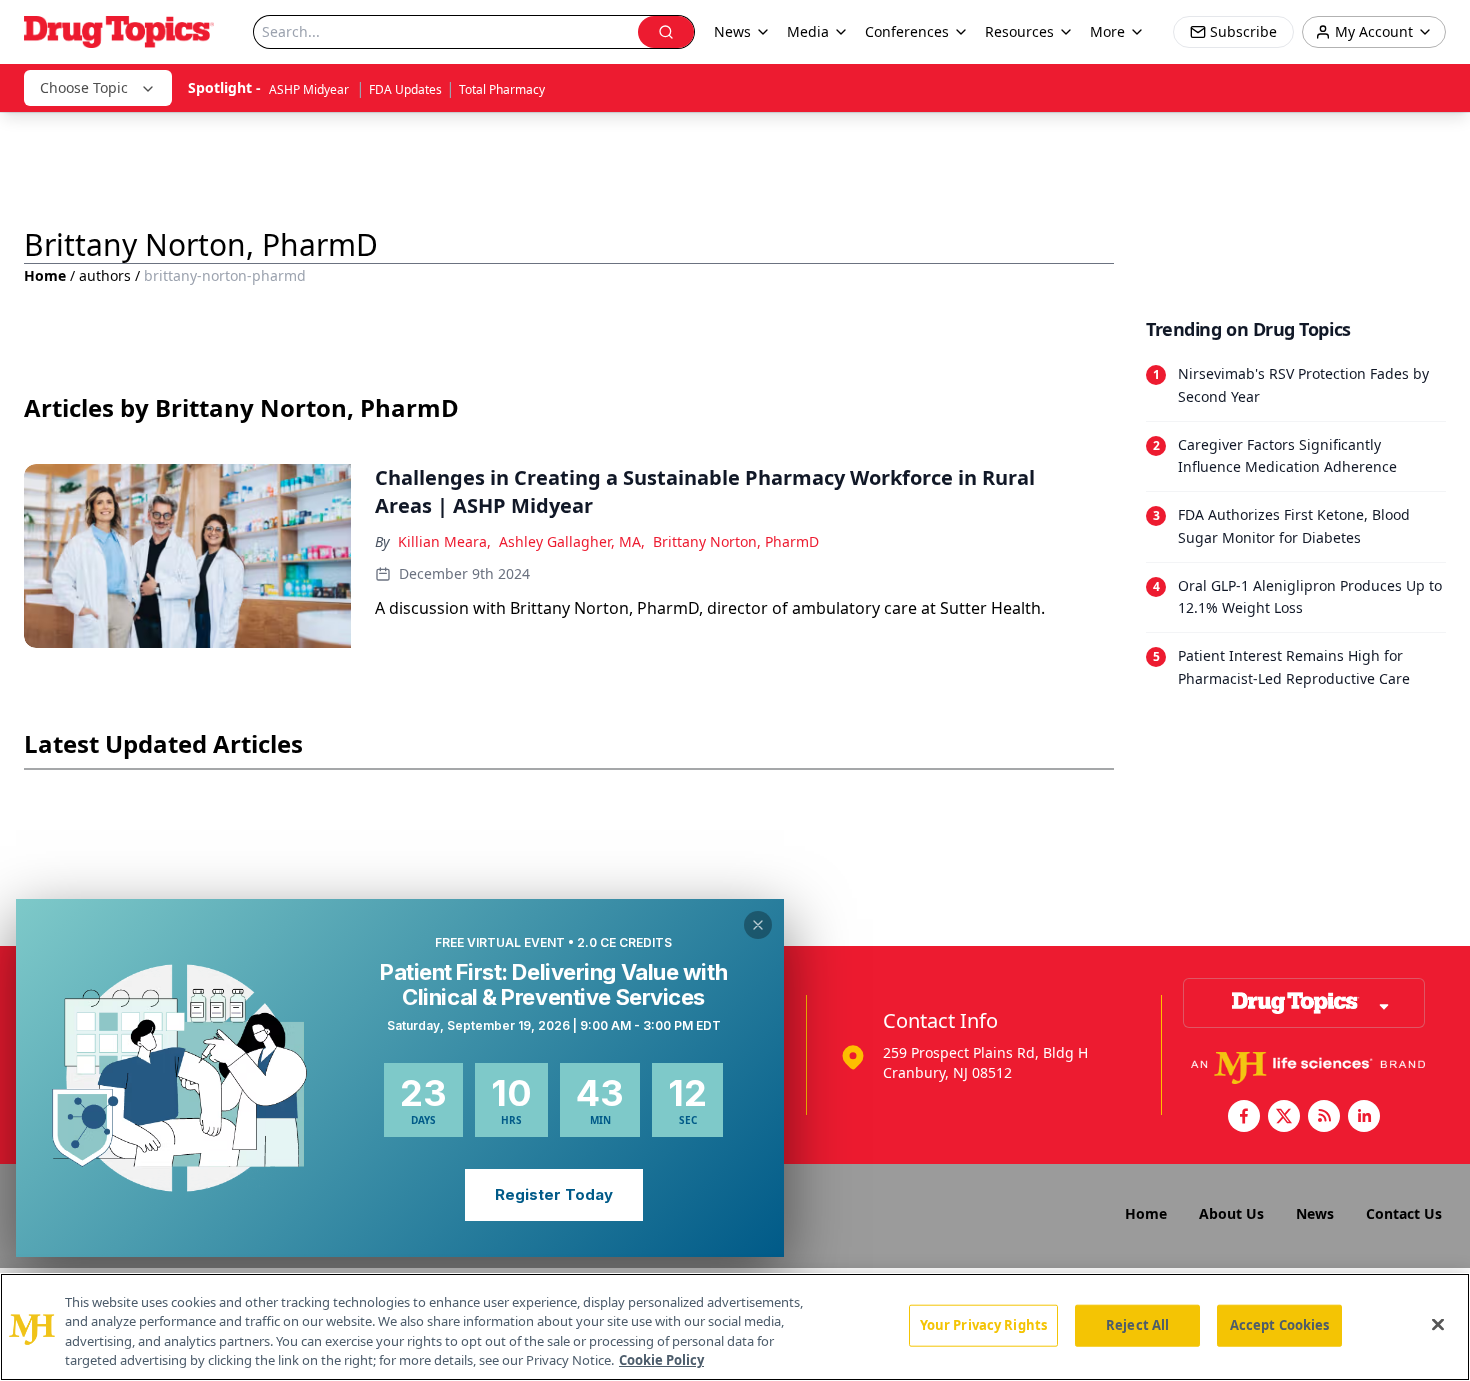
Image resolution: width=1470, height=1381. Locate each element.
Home (45, 275)
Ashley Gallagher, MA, (572, 541)
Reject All (1137, 1325)
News (1315, 1213)
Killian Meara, (444, 541)
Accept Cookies (1280, 1325)
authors (105, 275)
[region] (735, 1327)
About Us (1231, 1213)
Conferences (907, 31)
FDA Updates (405, 89)
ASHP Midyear (310, 89)
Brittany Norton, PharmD (736, 541)
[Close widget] (758, 925)
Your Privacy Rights (983, 1325)
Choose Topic (84, 87)
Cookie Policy (661, 1360)
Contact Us (1404, 1213)
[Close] (1438, 1324)
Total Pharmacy (502, 89)
